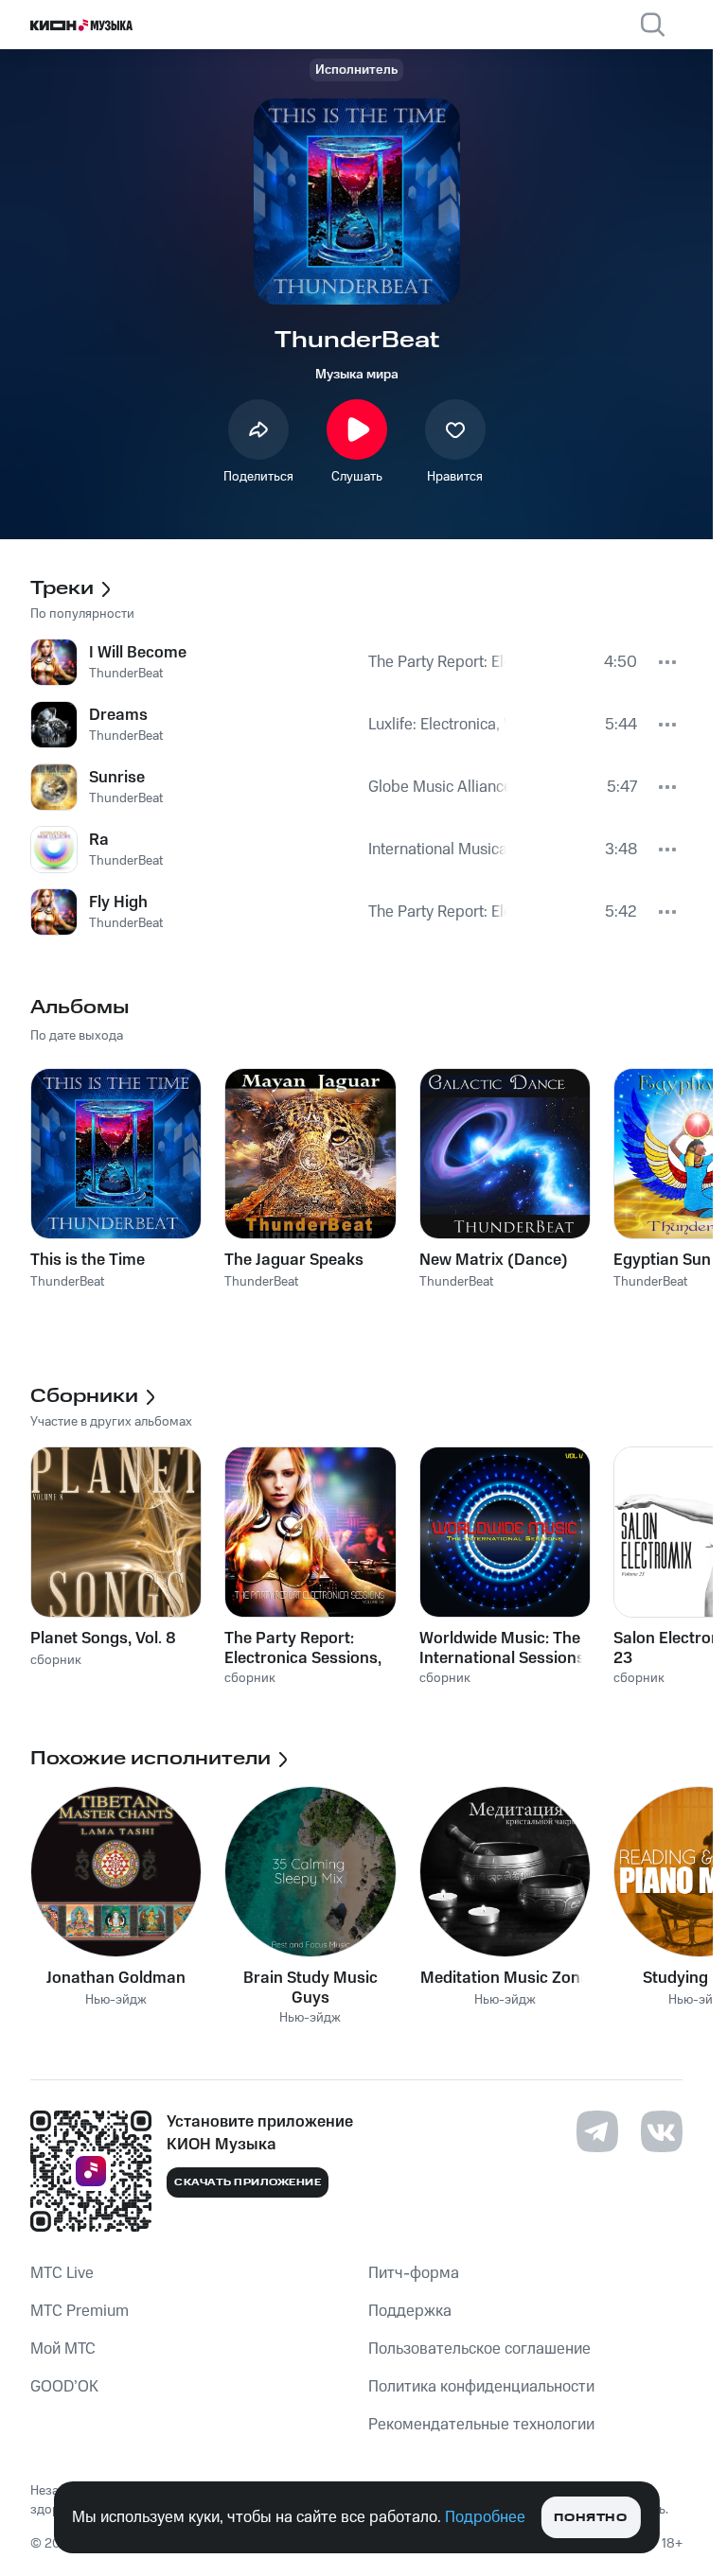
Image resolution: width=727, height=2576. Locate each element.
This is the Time (88, 1260)
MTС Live (62, 2273)
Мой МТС (63, 2349)
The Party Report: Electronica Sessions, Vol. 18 (303, 1648)
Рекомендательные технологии (481, 2425)
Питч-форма (414, 2273)
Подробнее (485, 2517)
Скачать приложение (248, 2182)
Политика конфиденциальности (481, 2387)
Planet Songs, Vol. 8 (103, 1638)
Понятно (590, 2518)
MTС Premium (80, 2311)
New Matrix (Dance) (494, 1260)
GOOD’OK (64, 2387)
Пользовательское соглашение (479, 2349)
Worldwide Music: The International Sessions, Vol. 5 (504, 1648)
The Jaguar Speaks (294, 1260)
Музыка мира (357, 375)
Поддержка (410, 2311)
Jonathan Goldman (116, 1978)
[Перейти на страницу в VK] (662, 2131)
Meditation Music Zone (505, 1978)
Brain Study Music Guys (310, 1988)
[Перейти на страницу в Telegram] (597, 2131)
